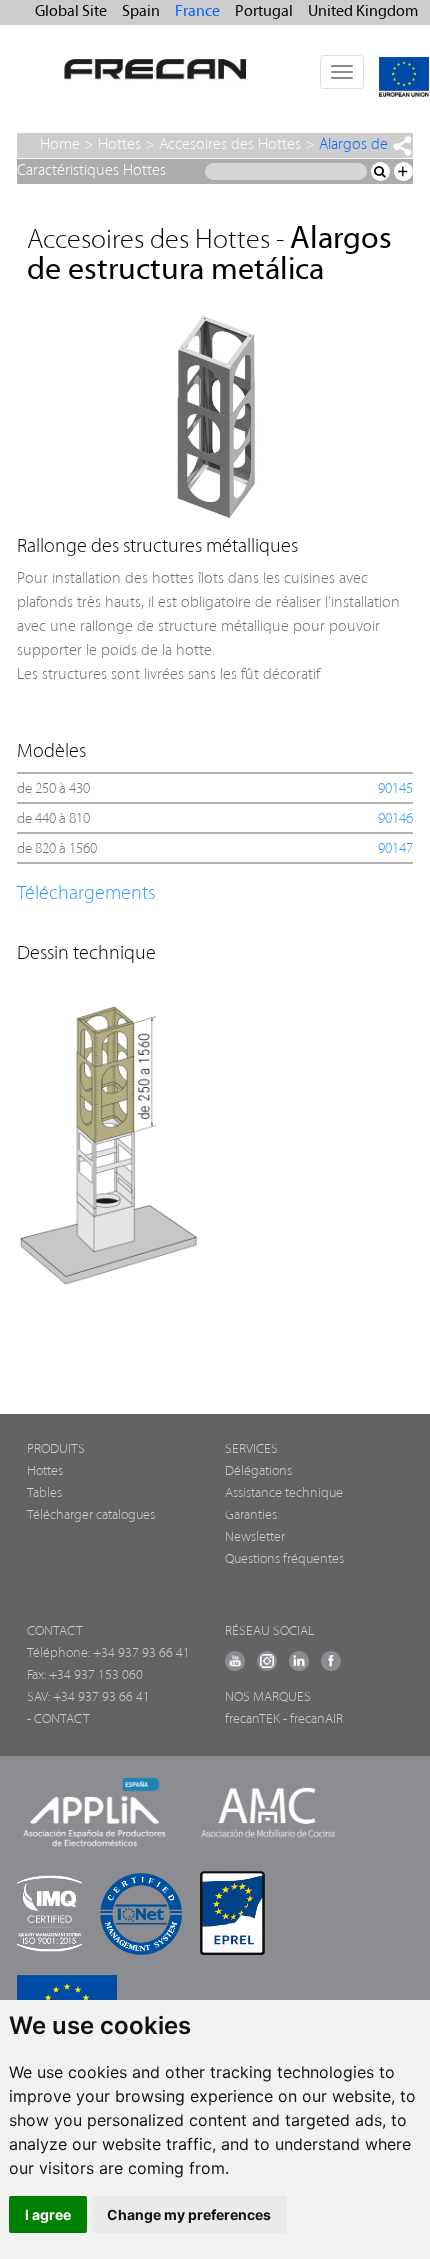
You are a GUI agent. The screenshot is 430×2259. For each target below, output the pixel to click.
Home (60, 145)
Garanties (251, 1515)
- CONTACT (58, 1719)
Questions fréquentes (284, 1559)
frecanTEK (252, 1719)
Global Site (71, 12)
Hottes (119, 145)
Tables (44, 1493)
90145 (395, 789)
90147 (395, 849)
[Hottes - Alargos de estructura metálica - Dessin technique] (206, 1138)
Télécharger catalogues (91, 1515)
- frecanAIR (313, 1719)
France (197, 12)
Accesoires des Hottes (230, 145)
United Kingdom (363, 12)
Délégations (258, 1471)
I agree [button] (48, 2214)
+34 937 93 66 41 (141, 1653)
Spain (141, 12)
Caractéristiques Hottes (91, 171)
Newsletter (255, 1537)
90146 (395, 819)
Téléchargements (86, 894)
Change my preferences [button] (189, 2214)
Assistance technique (284, 1493)
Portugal (264, 12)
